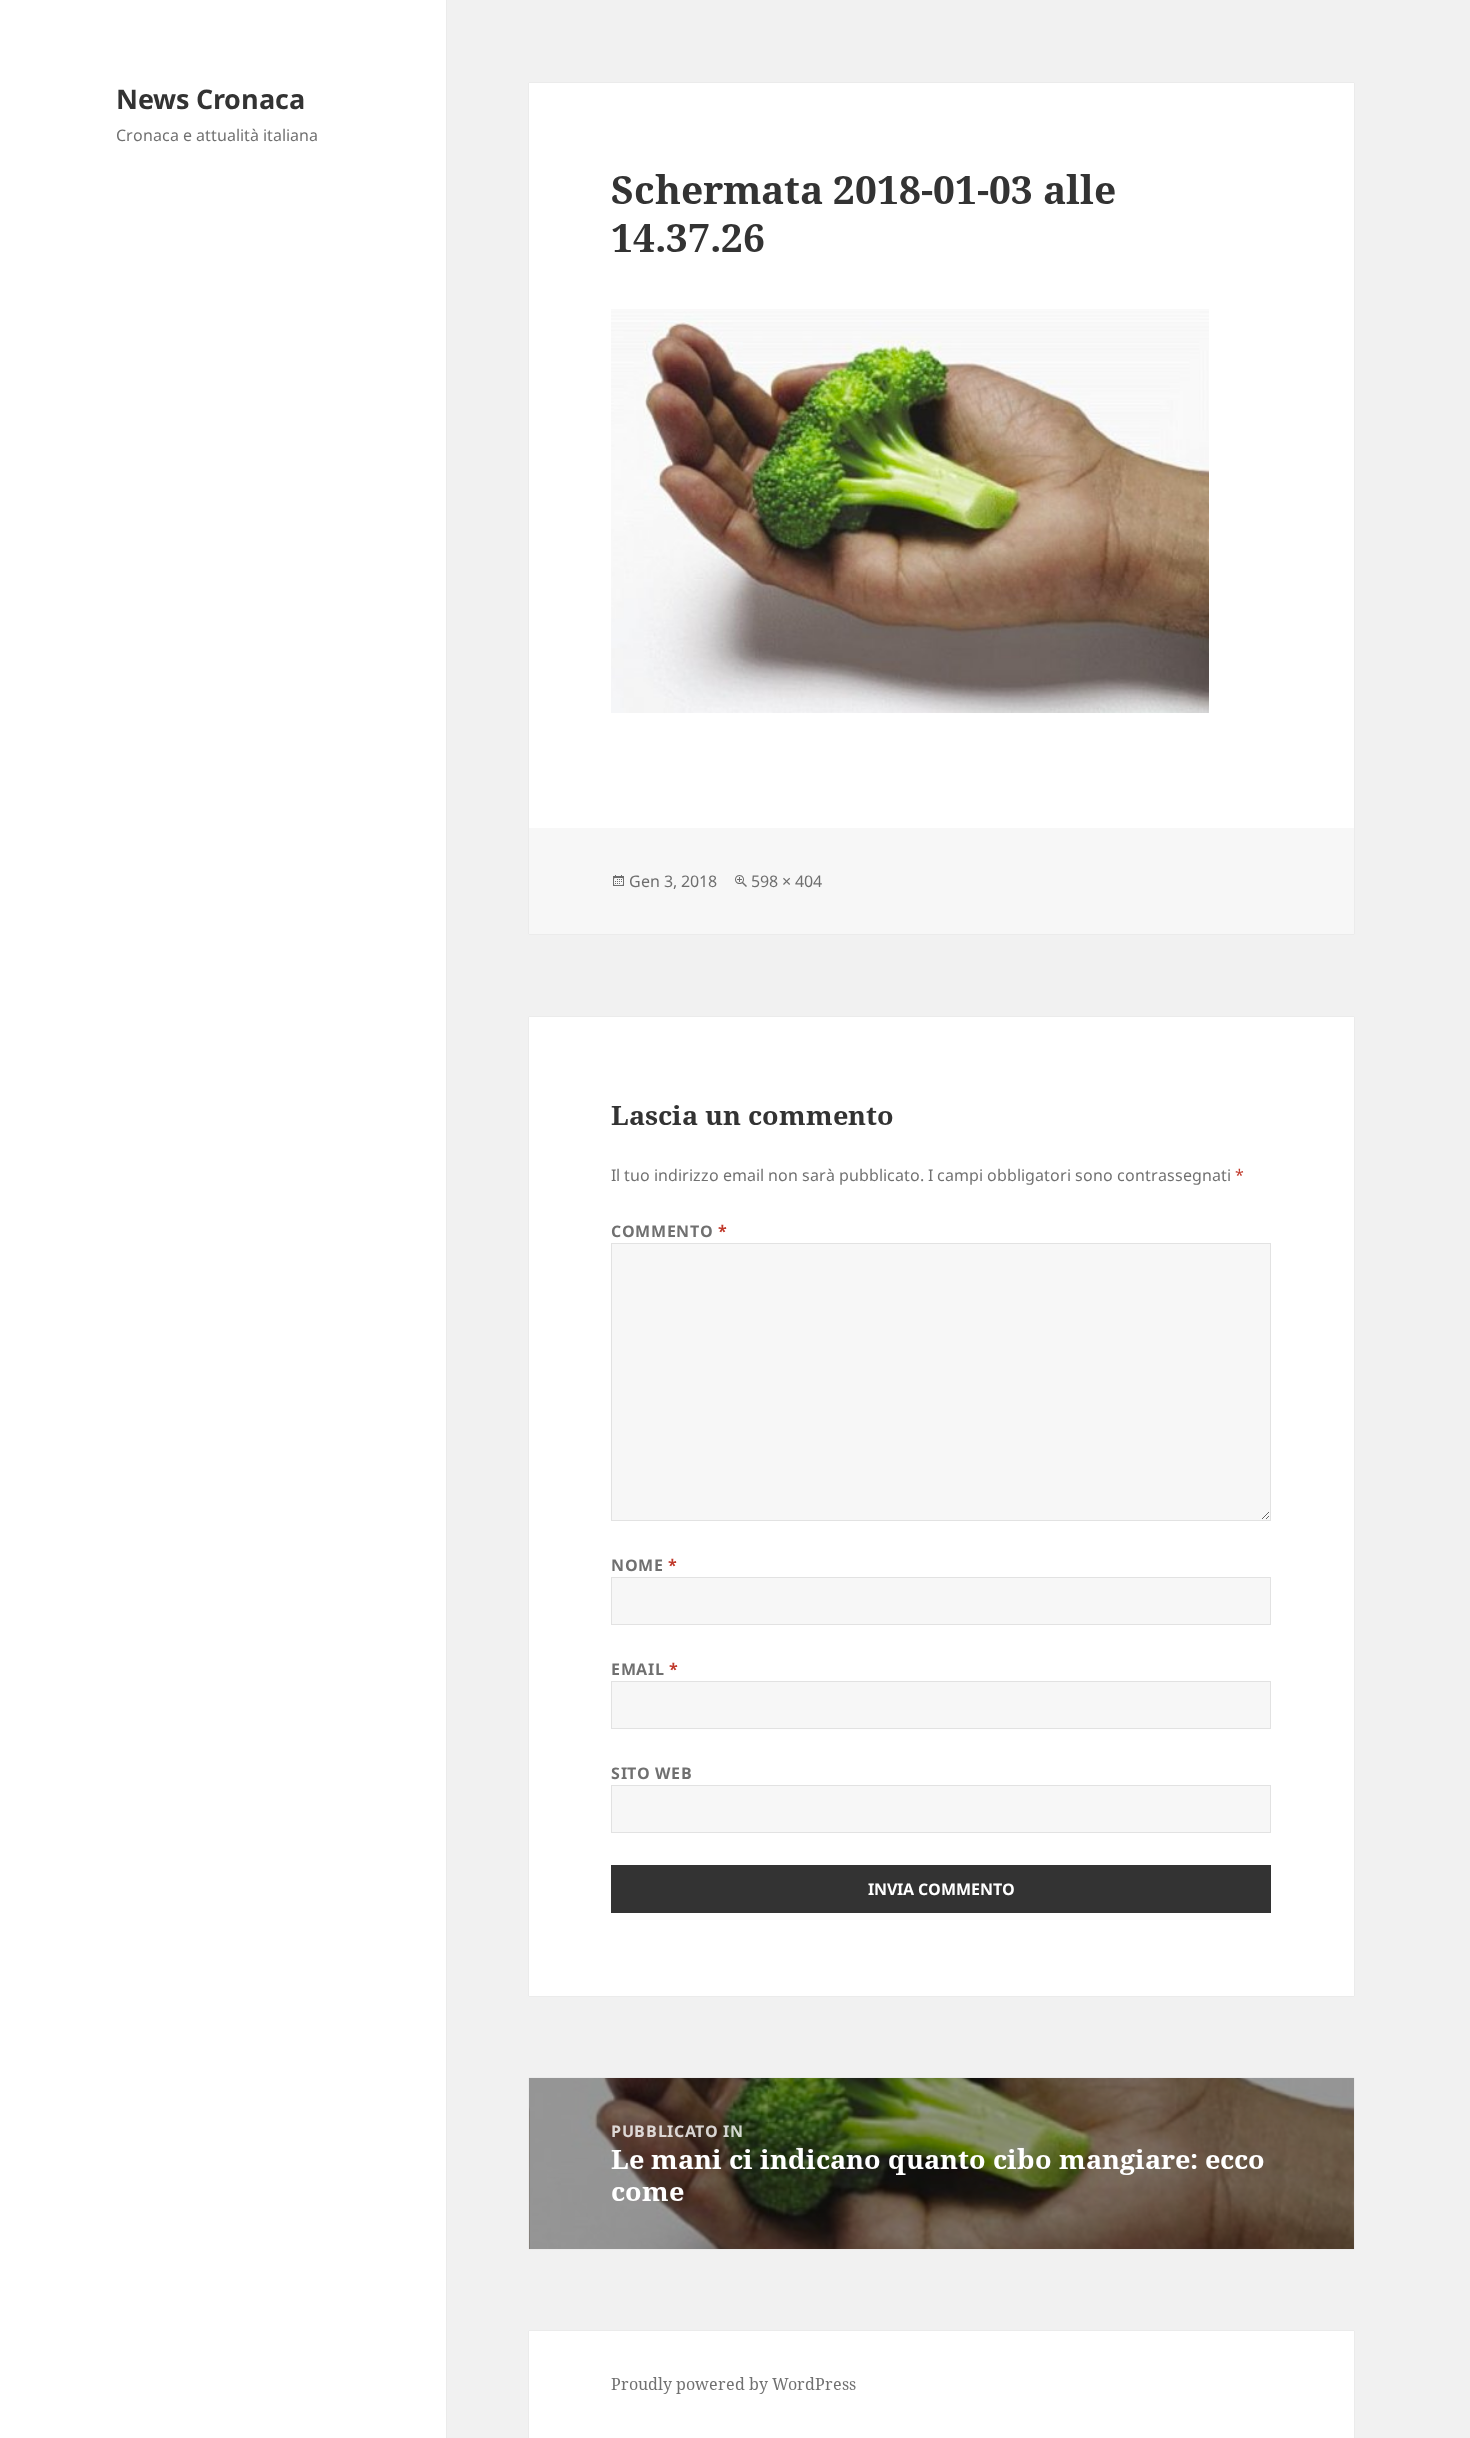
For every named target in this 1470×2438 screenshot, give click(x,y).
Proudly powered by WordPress (733, 2384)
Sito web (651, 1773)
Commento (669, 1231)
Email (644, 1669)
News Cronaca (210, 98)
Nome (644, 1565)
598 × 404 (786, 881)
